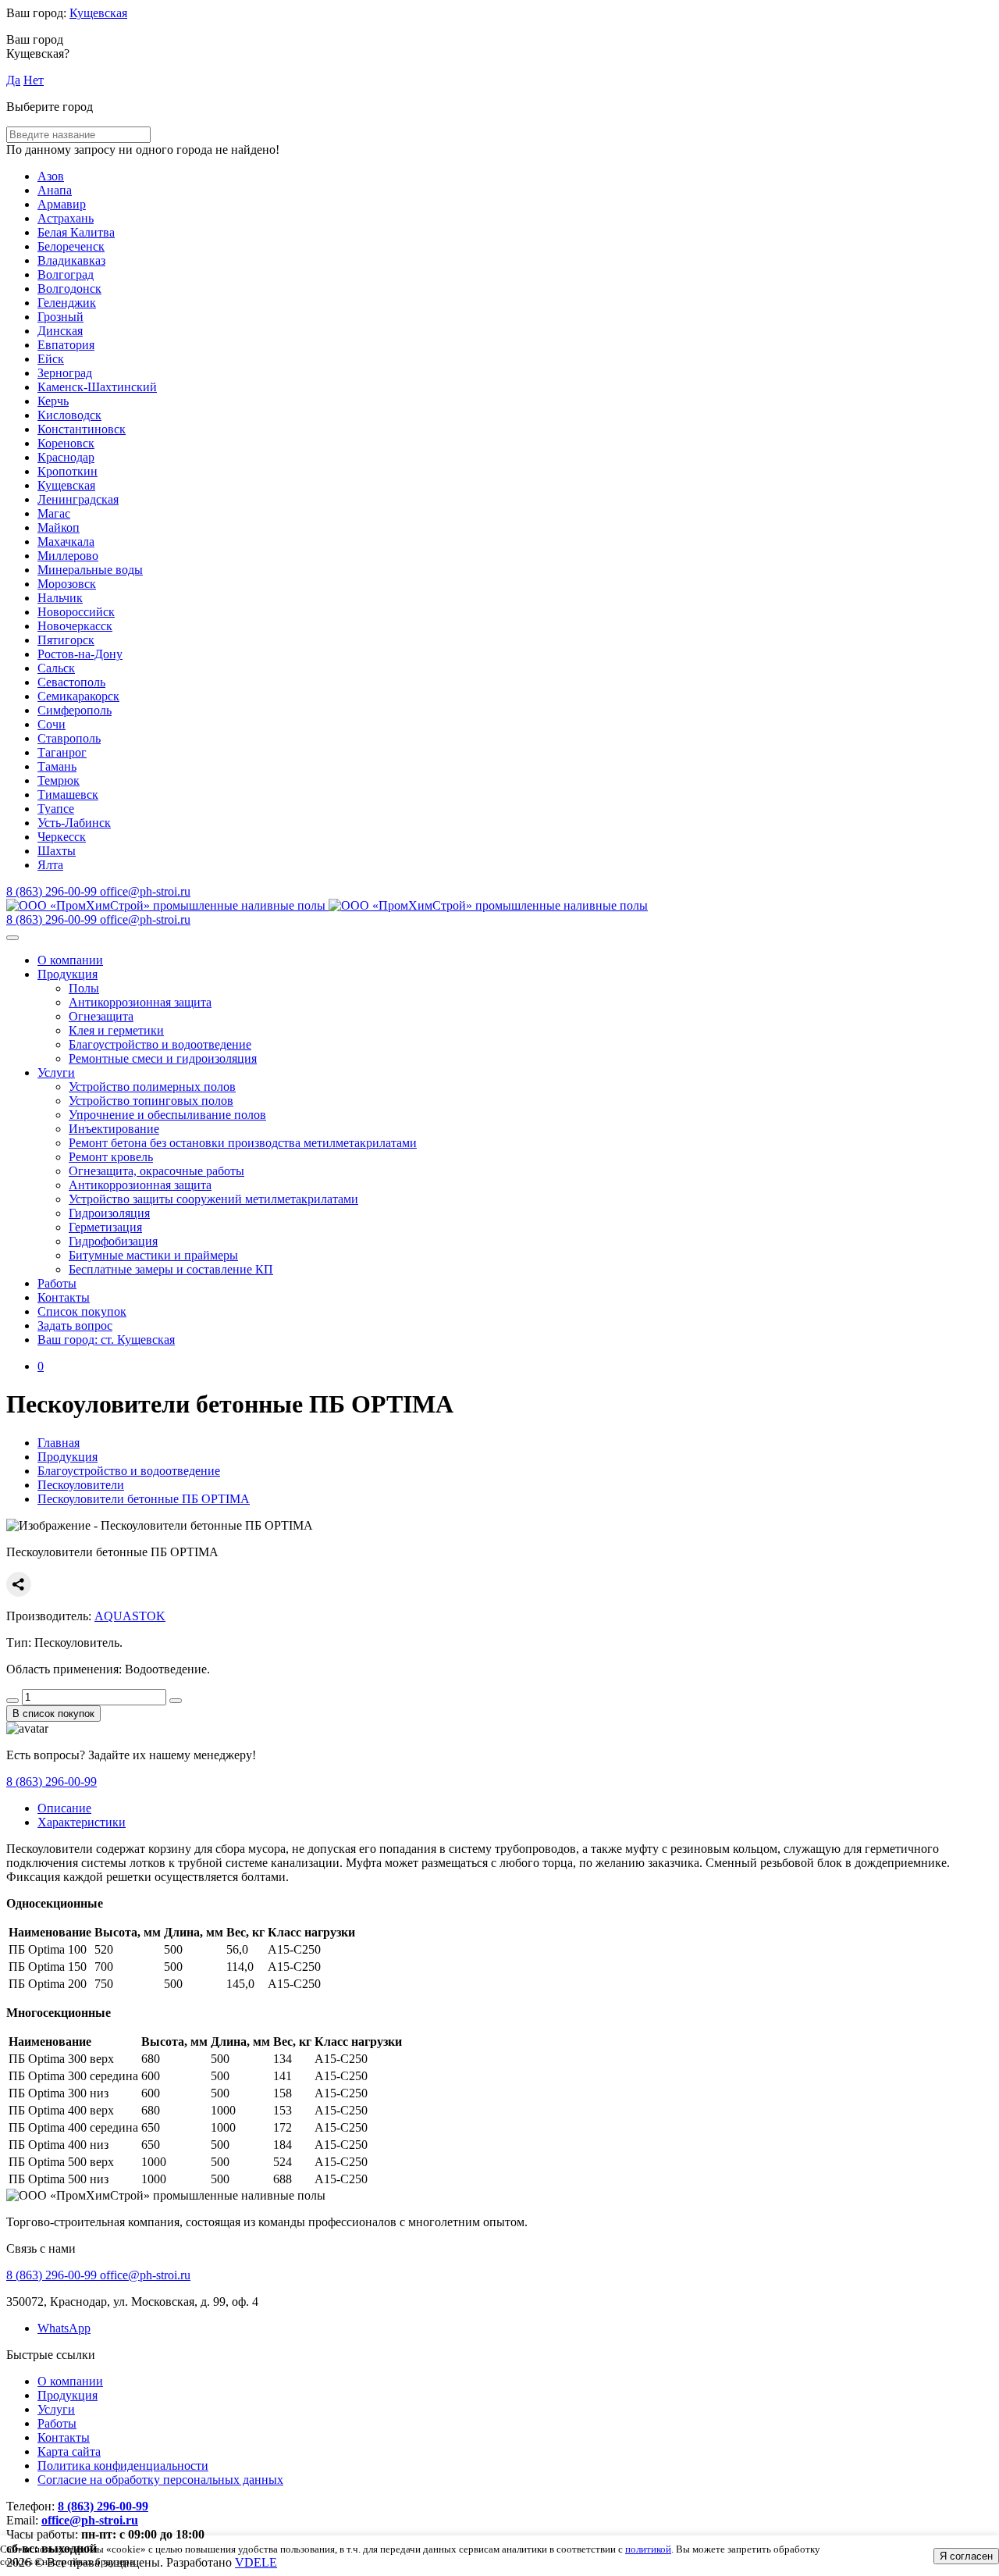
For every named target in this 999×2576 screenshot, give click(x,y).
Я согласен (966, 2556)
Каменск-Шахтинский (97, 387)
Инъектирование (114, 1129)
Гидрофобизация (113, 1241)
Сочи (52, 724)
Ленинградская (78, 499)
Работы (57, 1283)
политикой (648, 2549)
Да (13, 80)
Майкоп (59, 527)
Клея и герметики (116, 1030)
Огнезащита (101, 1016)
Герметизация (105, 1227)
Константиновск (82, 429)
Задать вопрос (75, 1325)
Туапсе (56, 809)
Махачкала (66, 542)
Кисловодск (69, 415)
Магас (54, 513)
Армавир (62, 204)
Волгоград (66, 274)
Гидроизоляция (109, 1213)
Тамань (57, 766)
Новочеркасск (75, 626)
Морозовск (67, 584)
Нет (34, 80)
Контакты (64, 1297)
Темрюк (59, 780)
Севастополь (71, 682)
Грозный (60, 317)
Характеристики (82, 1822)
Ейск (51, 359)
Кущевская (98, 13)
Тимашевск (68, 795)
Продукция (68, 974)
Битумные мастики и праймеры (153, 1255)
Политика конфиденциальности (123, 2466)
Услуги (56, 1072)
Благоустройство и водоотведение (160, 1044)
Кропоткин (68, 471)
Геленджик (67, 303)
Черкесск (62, 837)
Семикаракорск (78, 696)
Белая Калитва (76, 232)
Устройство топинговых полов (151, 1101)
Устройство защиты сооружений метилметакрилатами (213, 1199)
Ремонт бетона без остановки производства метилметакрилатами (243, 1143)
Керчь (53, 401)
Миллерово (68, 556)
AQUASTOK (130, 1616)
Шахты (57, 851)
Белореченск (71, 246)
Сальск (56, 668)
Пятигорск (66, 640)
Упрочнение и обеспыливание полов (167, 1115)
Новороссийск (76, 612)
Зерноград (65, 373)
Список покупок (82, 1311)
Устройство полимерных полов (152, 1087)
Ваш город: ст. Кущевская (106, 1340)
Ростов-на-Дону (80, 654)
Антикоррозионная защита (140, 1002)
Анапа (55, 190)
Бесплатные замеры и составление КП (171, 1269)
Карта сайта (69, 2451)
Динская (60, 331)
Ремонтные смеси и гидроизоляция (163, 1058)
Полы (84, 988)
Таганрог (62, 752)
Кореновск (66, 443)
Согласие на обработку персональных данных (160, 2480)
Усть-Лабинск (74, 823)
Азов (51, 176)
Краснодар (66, 457)
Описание (64, 1808)
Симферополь (75, 710)
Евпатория (66, 345)
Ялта (50, 865)
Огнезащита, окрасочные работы (156, 1171)
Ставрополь (69, 738)
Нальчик (60, 598)
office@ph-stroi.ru (90, 2520)
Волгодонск (69, 289)
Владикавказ (71, 260)
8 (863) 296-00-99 (52, 1781)
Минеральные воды (90, 570)
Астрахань (66, 218)
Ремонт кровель (111, 1157)
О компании (70, 960)
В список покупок (53, 1714)
